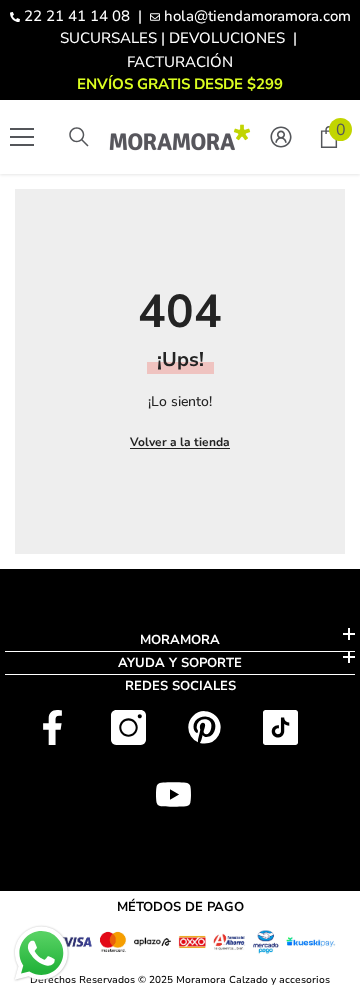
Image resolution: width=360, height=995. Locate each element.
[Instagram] (128, 727)
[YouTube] (173, 794)
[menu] (22, 137)
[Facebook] (52, 727)
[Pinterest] (204, 727)
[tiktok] (280, 727)
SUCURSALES (108, 38)
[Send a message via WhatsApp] (41, 953)
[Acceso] (281, 137)
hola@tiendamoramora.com (257, 16)
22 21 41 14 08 (77, 16)
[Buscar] (79, 137)
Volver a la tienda (180, 442)
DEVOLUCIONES (227, 38)
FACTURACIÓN (180, 62)
